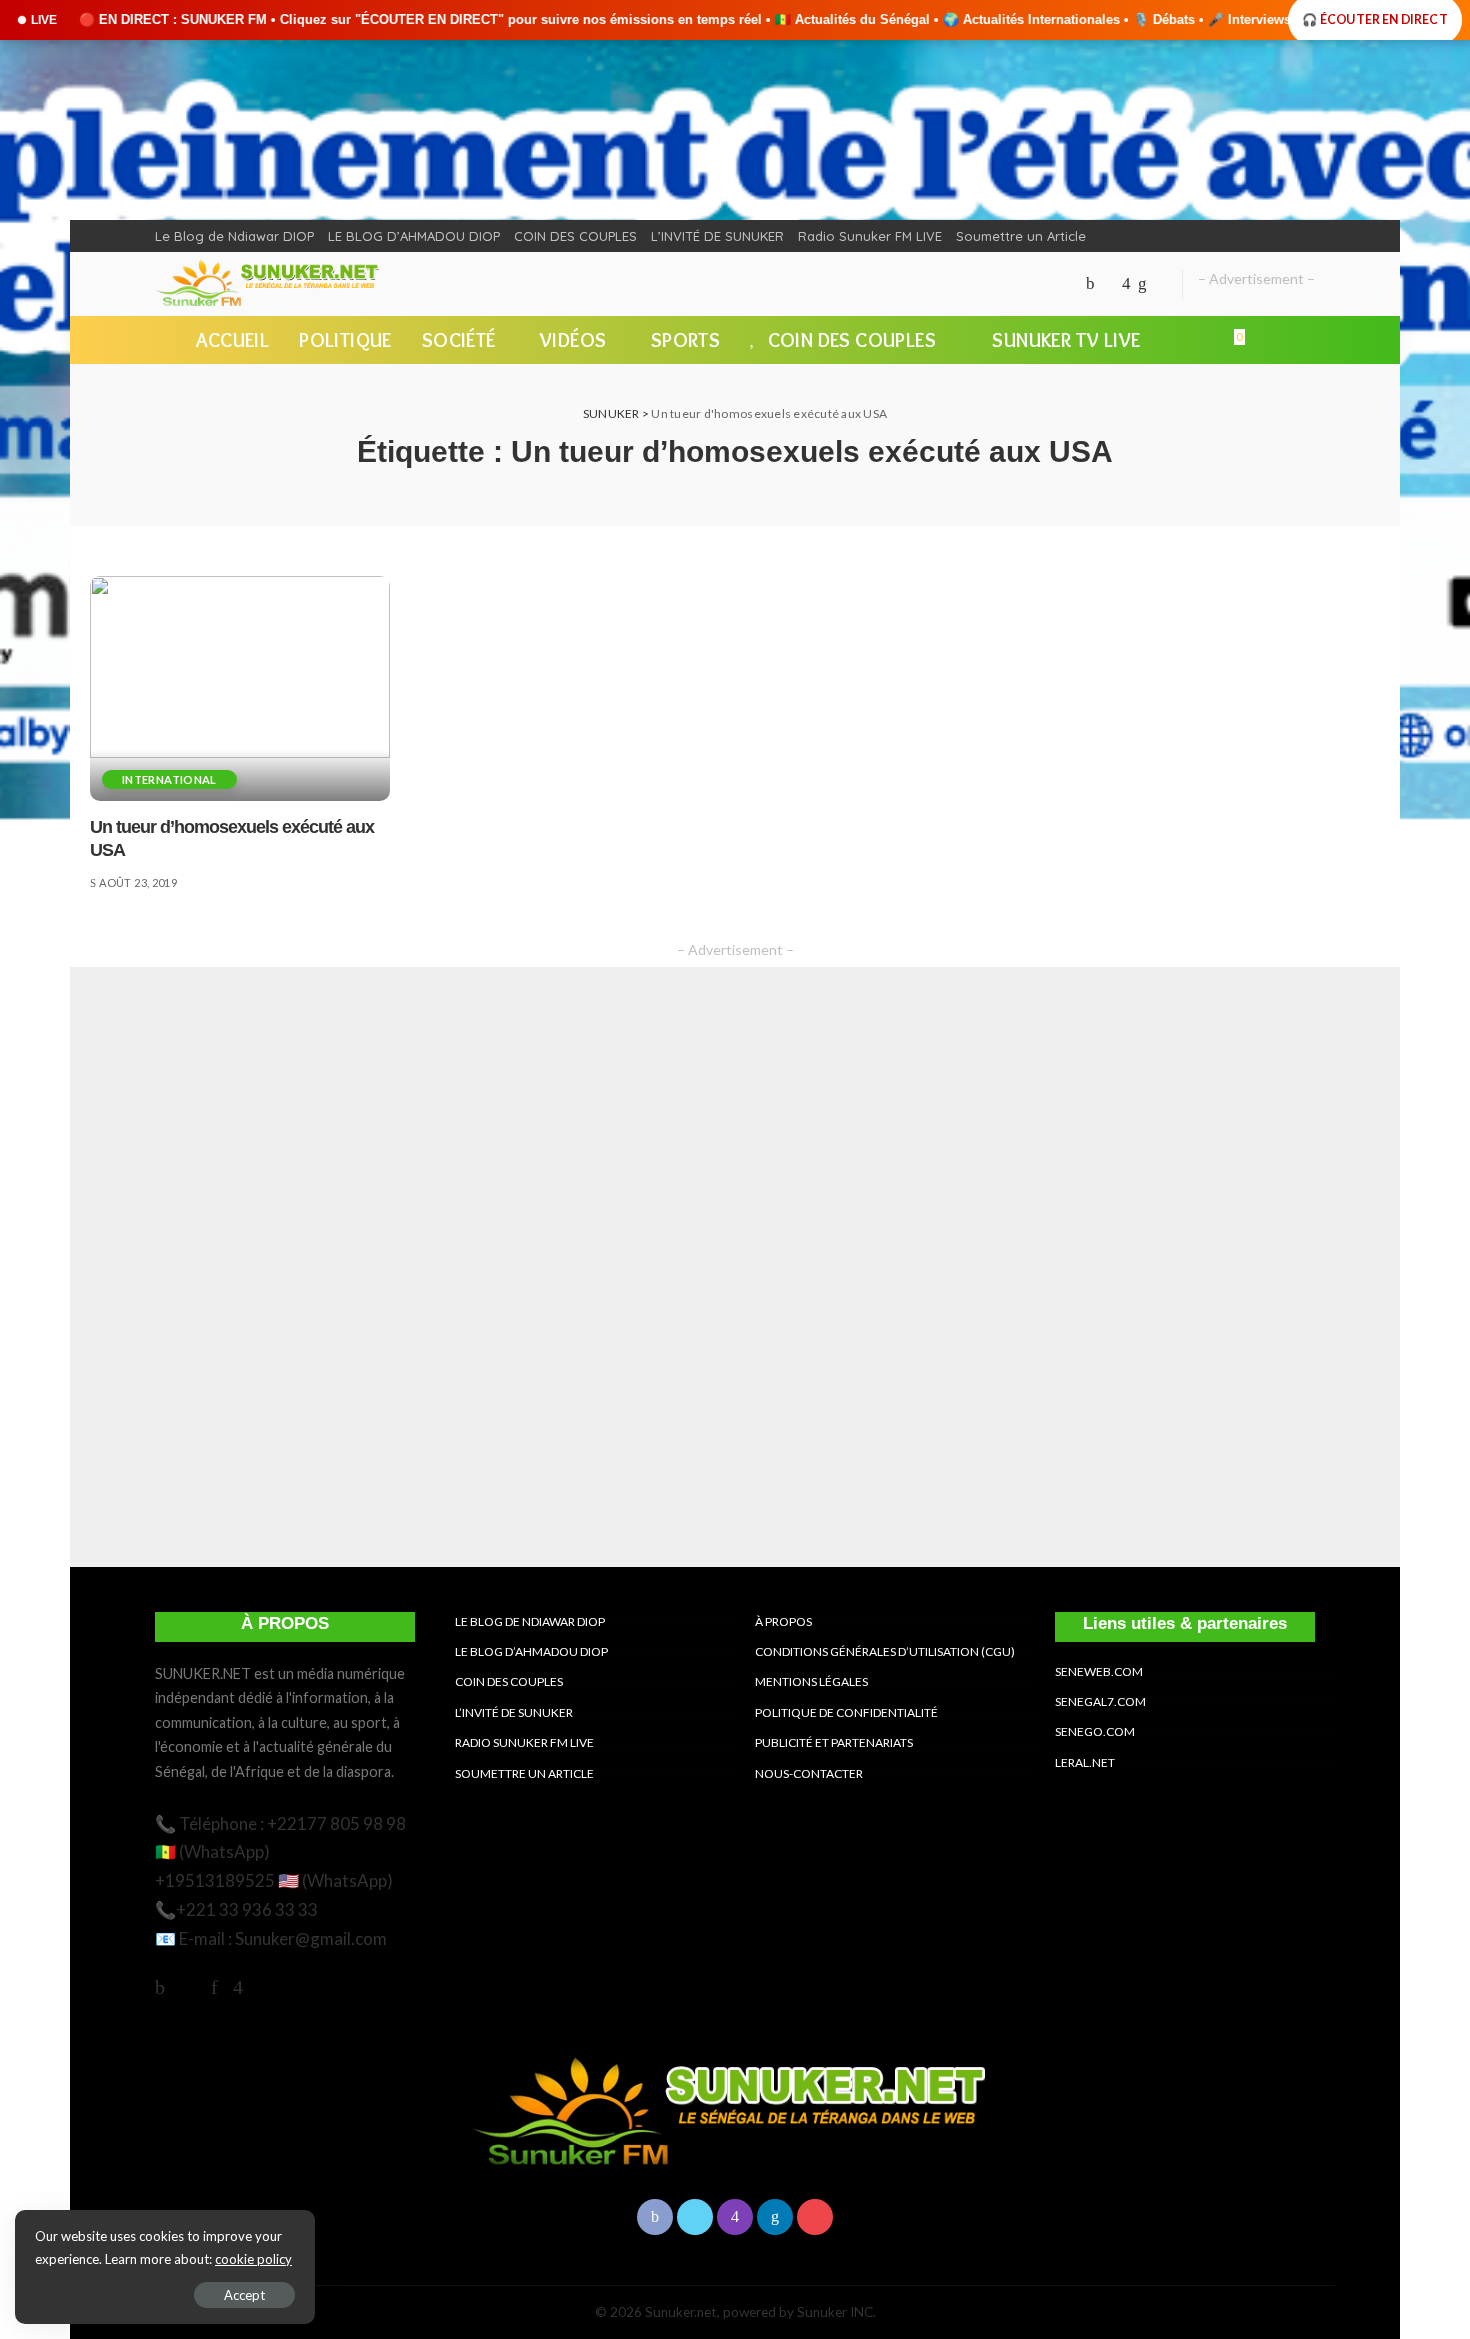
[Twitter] (1108, 284)
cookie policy (253, 2259)
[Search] (1303, 340)
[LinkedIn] (1142, 284)
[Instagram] (1126, 284)
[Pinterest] (214, 1986)
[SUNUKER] (270, 284)
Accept (244, 2295)
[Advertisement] (735, 1267)
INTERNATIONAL (169, 779)
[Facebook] (1090, 284)
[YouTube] (1160, 284)
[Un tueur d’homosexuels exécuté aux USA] (240, 688)
